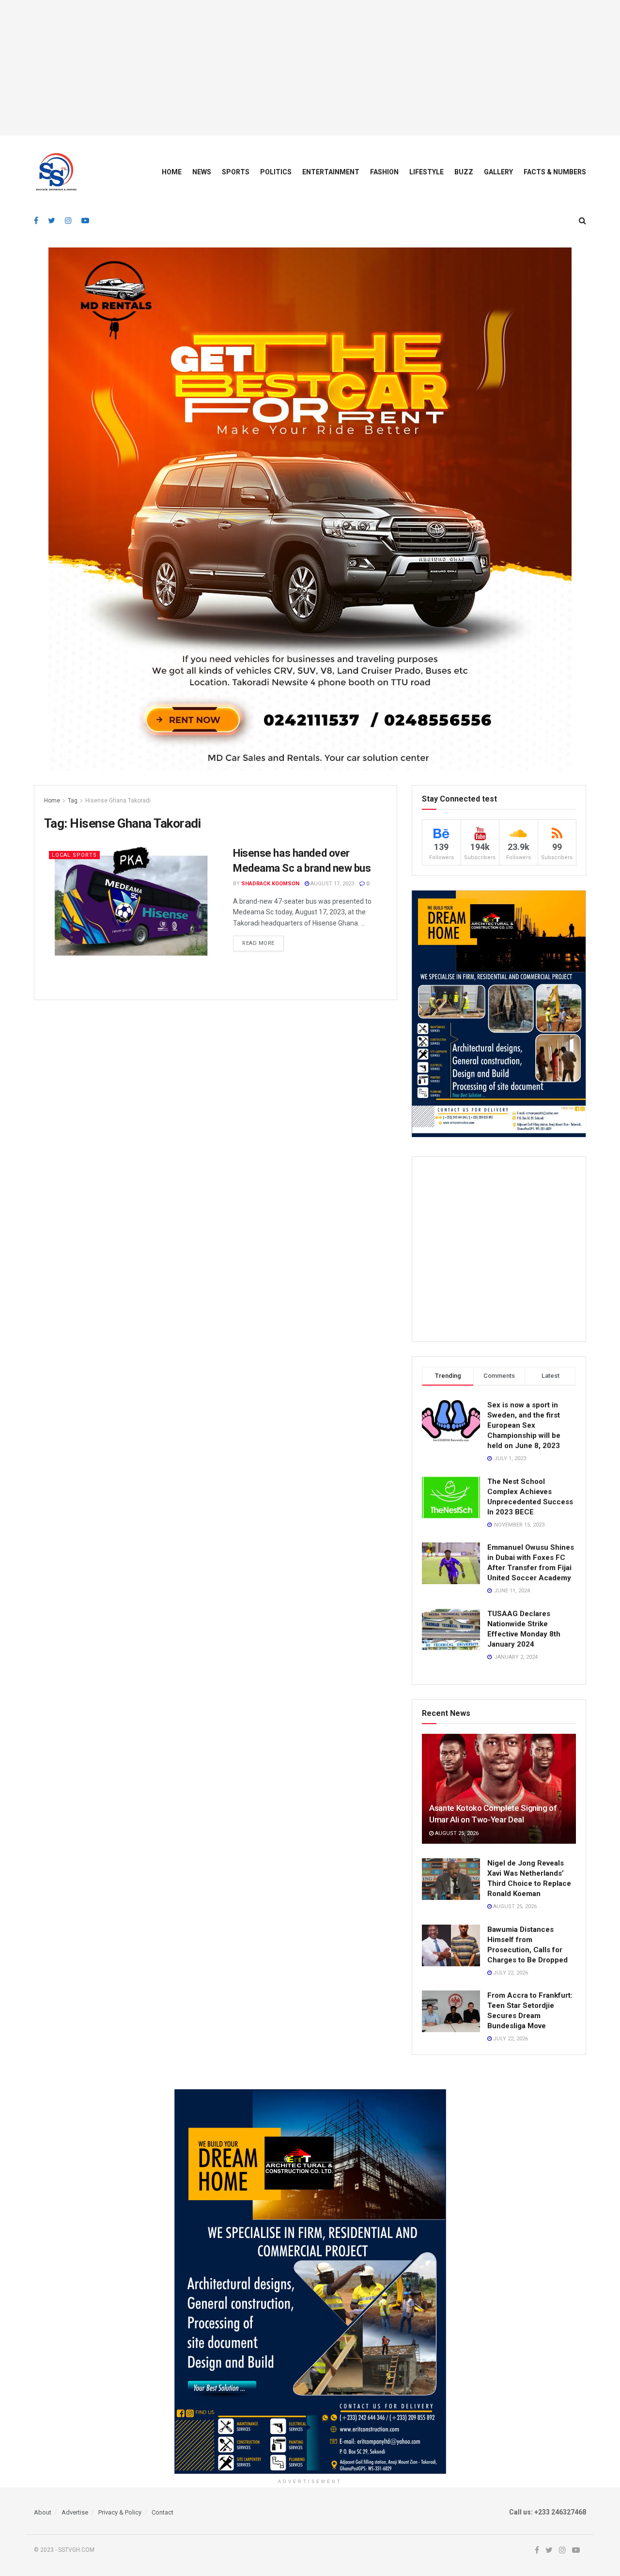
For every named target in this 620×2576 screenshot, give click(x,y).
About (43, 2512)
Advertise (75, 2512)
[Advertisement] (310, 68)
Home (172, 172)
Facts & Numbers (555, 172)
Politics (276, 172)
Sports (236, 172)
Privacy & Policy (120, 2512)
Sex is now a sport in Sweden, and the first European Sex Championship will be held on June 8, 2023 (524, 1425)
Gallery (498, 172)
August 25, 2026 (456, 1833)
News (202, 172)
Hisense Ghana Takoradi (118, 801)
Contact (163, 2512)
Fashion (384, 172)
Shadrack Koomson (270, 884)
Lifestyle (426, 172)
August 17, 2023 (332, 884)
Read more (258, 943)
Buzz (464, 172)
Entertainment (331, 172)
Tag (73, 801)
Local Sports (74, 855)
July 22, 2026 (510, 1973)
